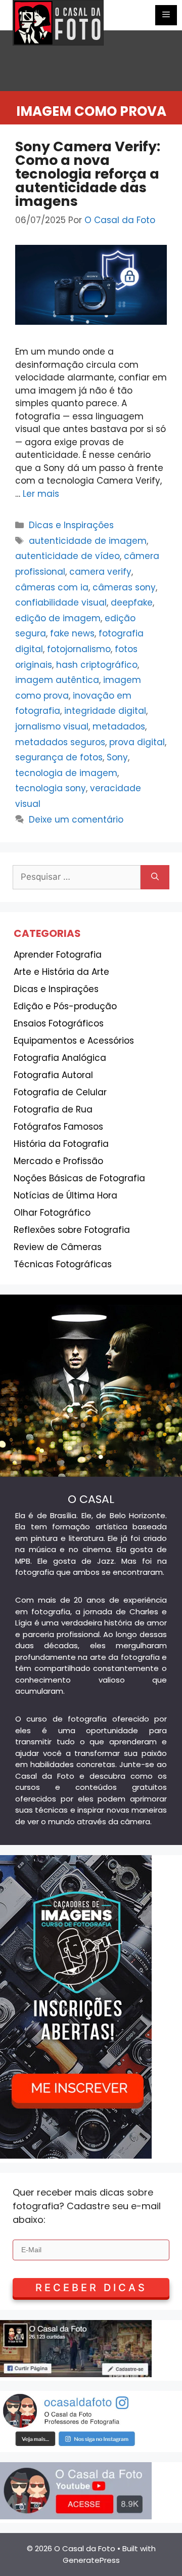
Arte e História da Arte (61, 972)
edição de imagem (58, 618)
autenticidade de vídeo (67, 556)
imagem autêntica (57, 680)
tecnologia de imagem (66, 773)
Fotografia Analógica (60, 1058)
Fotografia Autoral (53, 1075)
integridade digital (105, 711)
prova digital (137, 742)
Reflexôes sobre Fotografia (72, 1230)
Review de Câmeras (58, 1247)
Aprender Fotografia (58, 955)
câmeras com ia (52, 587)
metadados (119, 726)
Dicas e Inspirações (71, 525)
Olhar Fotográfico (52, 1213)
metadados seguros (60, 742)
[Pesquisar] (155, 877)
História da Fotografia (61, 1144)
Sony (117, 757)
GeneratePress (91, 2560)
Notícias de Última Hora (65, 1195)
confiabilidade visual (61, 603)
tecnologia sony (51, 788)
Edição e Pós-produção (65, 1006)
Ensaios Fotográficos (59, 1023)
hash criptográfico (97, 665)
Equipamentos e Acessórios (74, 1041)
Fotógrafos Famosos (58, 1127)
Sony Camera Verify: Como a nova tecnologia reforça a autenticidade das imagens (88, 174)
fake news (72, 633)
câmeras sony (124, 587)
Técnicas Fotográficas (63, 1264)
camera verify (100, 572)
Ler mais (41, 494)
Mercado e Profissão (58, 1161)
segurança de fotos (59, 757)
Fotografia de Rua (53, 1109)
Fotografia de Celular (60, 1092)
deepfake (132, 603)
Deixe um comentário (76, 820)
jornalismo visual (52, 726)
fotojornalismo (79, 649)
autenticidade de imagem (88, 541)
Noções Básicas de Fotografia (79, 1178)
